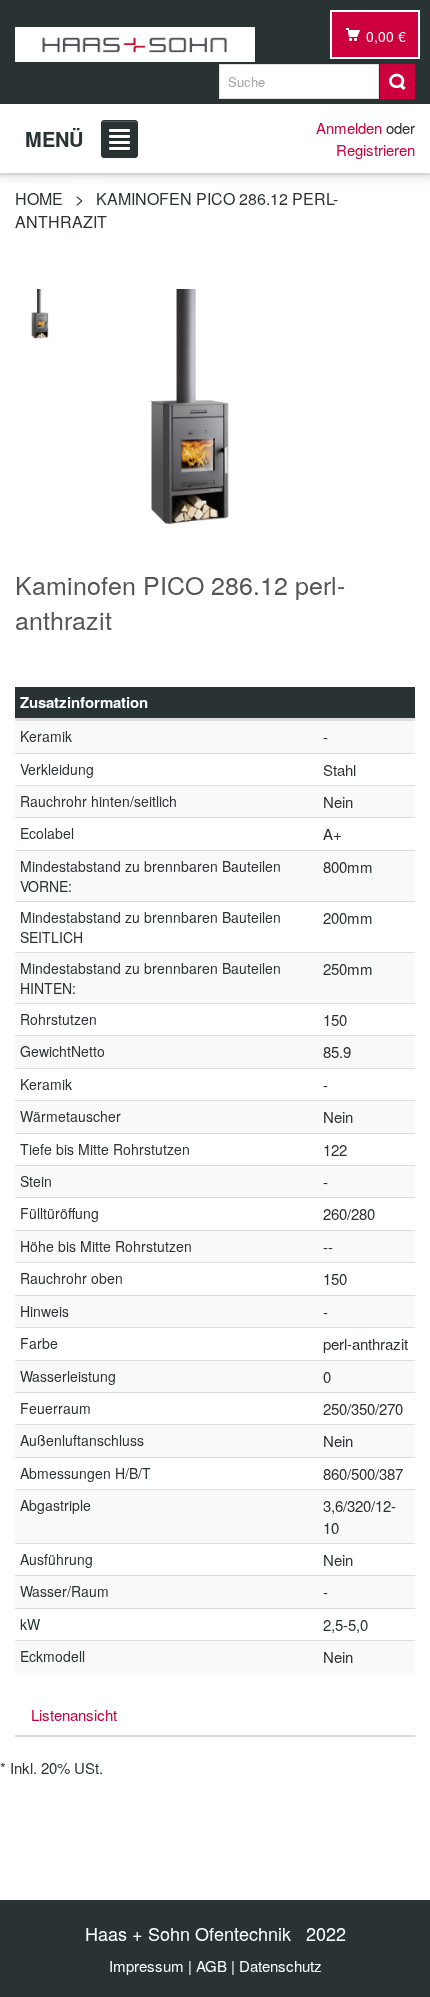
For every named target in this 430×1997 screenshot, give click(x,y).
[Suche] (397, 81)
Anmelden (349, 127)
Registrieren (375, 149)
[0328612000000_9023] (40, 311)
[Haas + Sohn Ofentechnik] (135, 44)
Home (39, 198)
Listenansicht (74, 1714)
